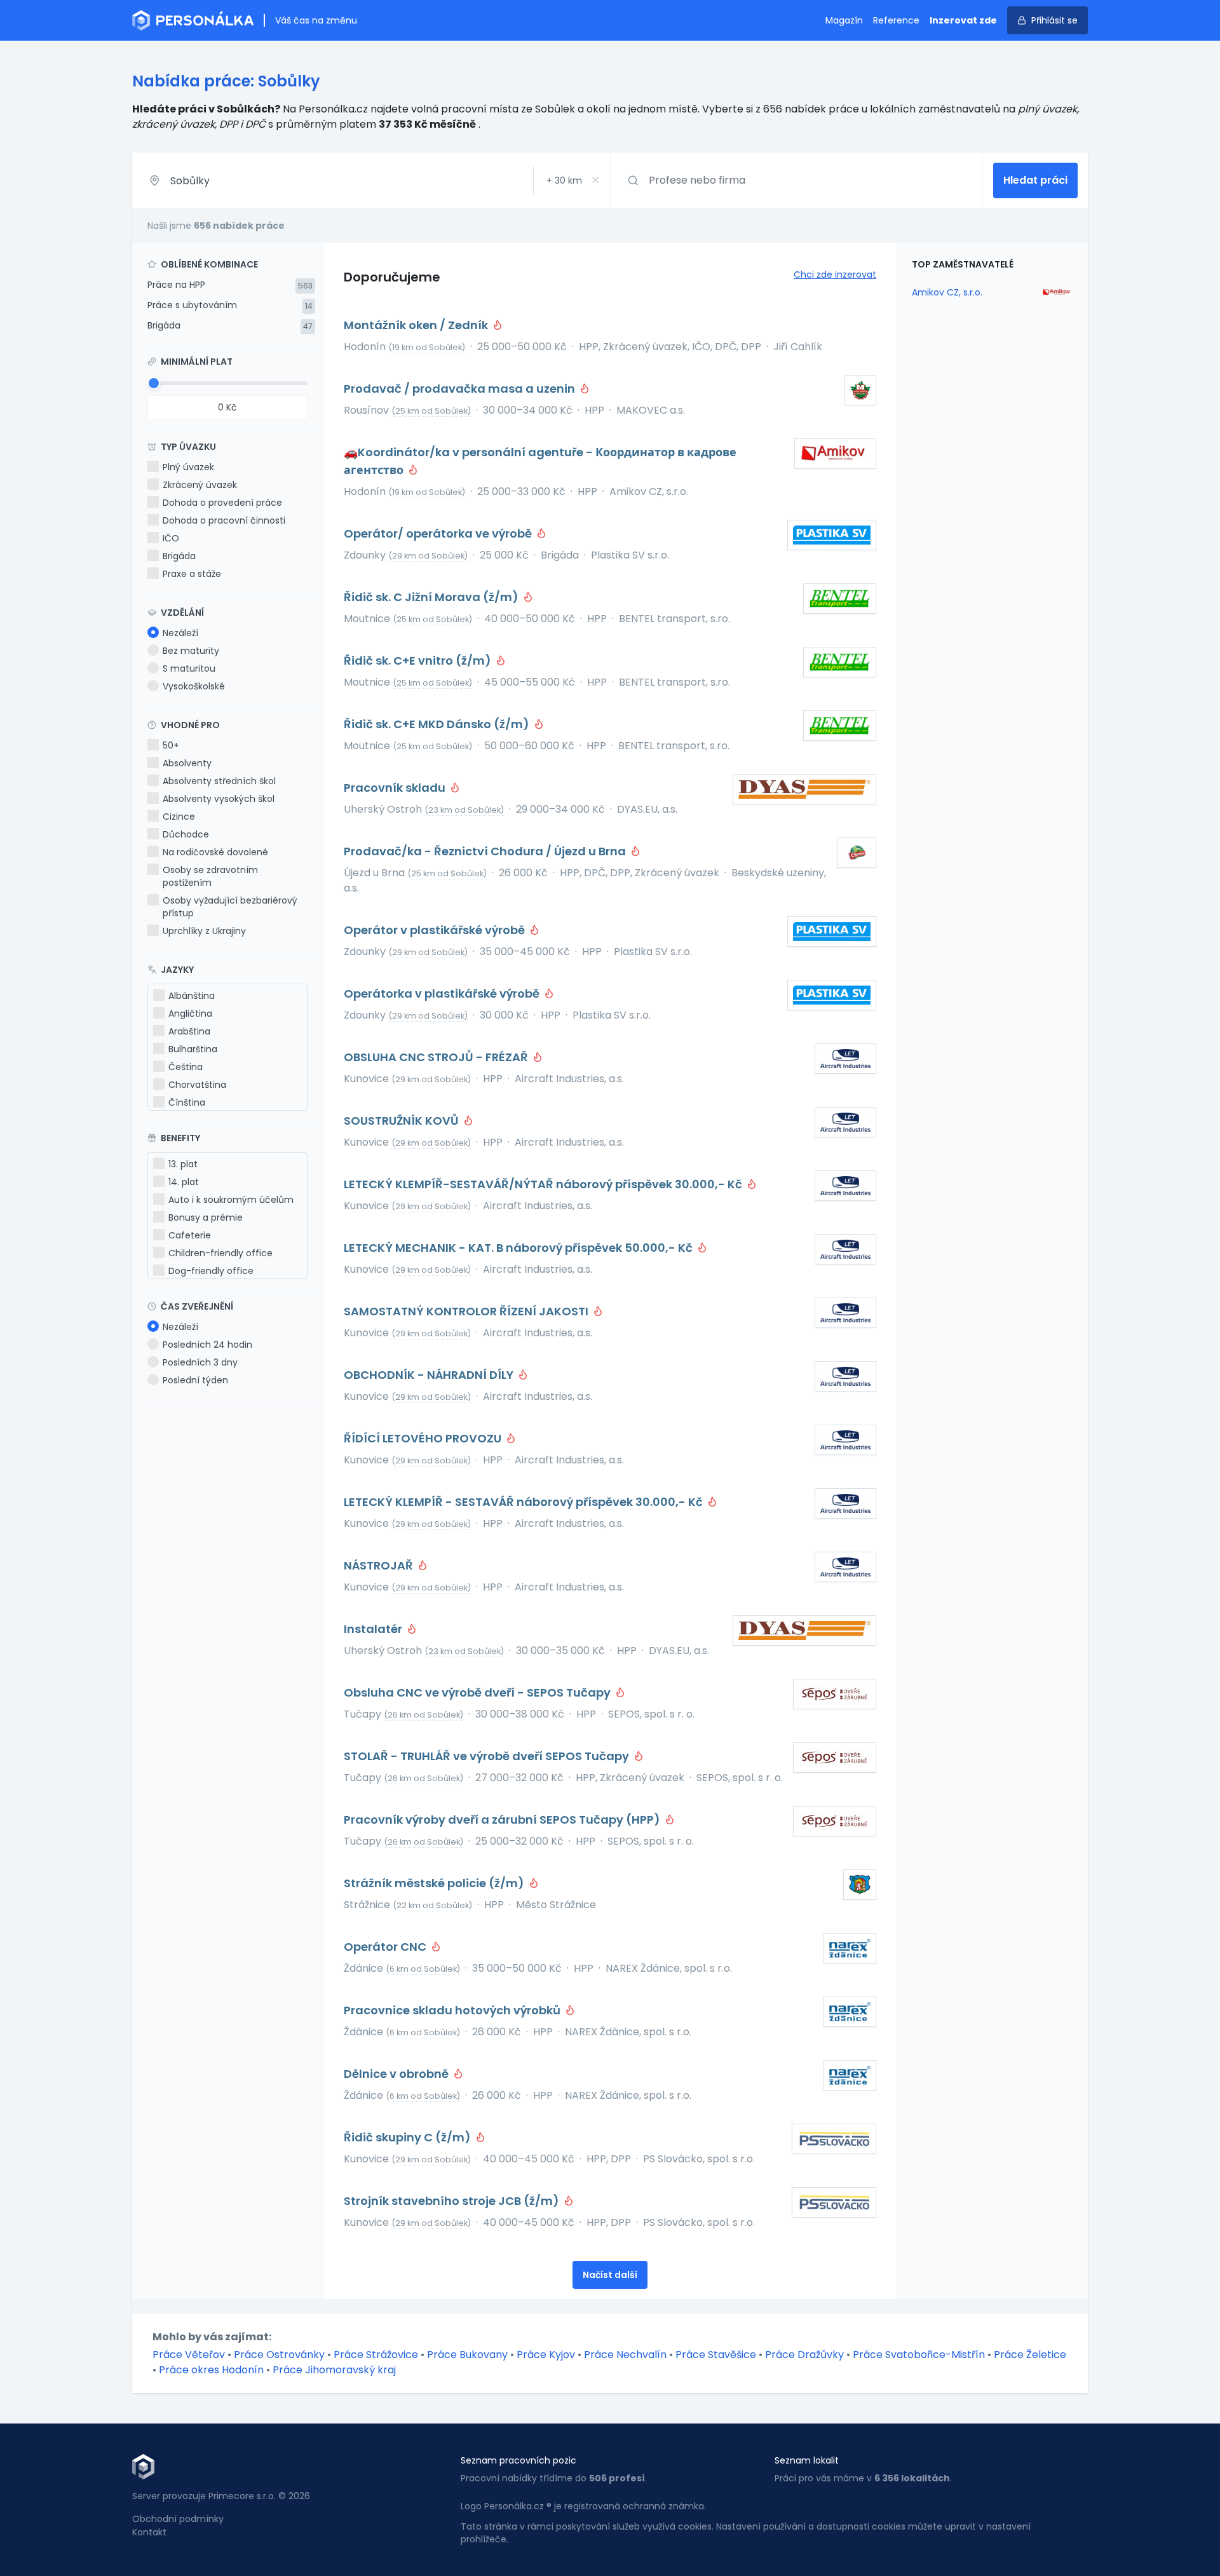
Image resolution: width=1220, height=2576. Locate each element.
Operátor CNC (386, 1947)
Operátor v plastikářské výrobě (436, 930)
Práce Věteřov (189, 2355)
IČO (171, 538)
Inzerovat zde (963, 20)
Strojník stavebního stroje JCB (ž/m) (453, 2201)
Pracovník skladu (396, 788)
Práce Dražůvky (804, 2355)
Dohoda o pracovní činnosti (224, 520)
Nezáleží (180, 633)
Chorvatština (197, 1085)
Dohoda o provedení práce (222, 503)
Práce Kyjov (546, 2355)
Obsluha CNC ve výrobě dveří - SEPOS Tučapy (478, 1692)
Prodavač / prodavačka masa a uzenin (461, 389)
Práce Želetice (1030, 2355)
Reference (896, 20)
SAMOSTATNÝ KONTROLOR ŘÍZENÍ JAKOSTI (467, 1311)
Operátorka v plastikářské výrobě (443, 993)
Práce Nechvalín (625, 2355)
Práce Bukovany (467, 2355)
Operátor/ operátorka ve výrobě (439, 533)
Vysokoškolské (194, 686)
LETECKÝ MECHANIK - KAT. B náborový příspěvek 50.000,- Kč (519, 1248)
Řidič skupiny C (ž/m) (409, 2137)
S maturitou (189, 668)
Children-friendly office (220, 1253)
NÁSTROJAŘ (380, 1565)
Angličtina (190, 1013)
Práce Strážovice (376, 2355)
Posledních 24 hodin (207, 1345)
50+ (171, 745)
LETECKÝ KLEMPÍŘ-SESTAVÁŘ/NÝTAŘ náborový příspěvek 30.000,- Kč (544, 1184)
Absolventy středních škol (219, 781)
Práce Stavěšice (716, 2355)
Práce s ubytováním (192, 305)
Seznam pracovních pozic (518, 2460)
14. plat (184, 1182)
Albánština (192, 996)
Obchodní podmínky (178, 2519)
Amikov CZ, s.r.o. (947, 292)
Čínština (187, 1102)
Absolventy (187, 763)
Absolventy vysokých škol (219, 799)
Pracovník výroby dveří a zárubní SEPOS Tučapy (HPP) (503, 1820)
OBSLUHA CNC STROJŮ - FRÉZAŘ (437, 1057)
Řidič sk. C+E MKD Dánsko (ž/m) (438, 724)
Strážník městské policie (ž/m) (435, 1883)
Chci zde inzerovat (835, 275)
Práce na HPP (176, 285)
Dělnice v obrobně (397, 2074)
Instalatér (374, 1629)
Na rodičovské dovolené (215, 852)
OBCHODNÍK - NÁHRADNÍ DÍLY (430, 1375)
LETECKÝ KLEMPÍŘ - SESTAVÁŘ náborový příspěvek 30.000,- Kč (525, 1502)
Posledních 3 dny (200, 1362)
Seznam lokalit (807, 2460)
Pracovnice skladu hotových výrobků (453, 2010)
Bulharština (193, 1049)
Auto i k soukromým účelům (231, 1200)
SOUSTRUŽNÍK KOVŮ (403, 1121)
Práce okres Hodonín (211, 2370)
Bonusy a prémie (206, 1217)
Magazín (844, 20)
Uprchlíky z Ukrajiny (204, 931)
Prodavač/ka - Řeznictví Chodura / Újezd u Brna (486, 851)
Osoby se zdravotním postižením (210, 876)
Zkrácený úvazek (200, 485)
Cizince (179, 817)
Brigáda (164, 325)
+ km (564, 180)
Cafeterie (190, 1235)
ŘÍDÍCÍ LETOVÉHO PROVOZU (424, 1438)
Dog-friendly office (211, 1271)
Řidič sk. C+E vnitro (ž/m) (419, 661)
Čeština (186, 1067)
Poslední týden (195, 1380)
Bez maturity (191, 651)
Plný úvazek (188, 467)
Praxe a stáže (192, 574)
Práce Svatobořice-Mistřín (919, 2355)
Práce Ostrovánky (279, 2355)
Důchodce (186, 834)
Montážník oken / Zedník (417, 325)
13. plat (183, 1164)
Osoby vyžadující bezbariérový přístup (230, 907)
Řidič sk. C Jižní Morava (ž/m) (432, 597)
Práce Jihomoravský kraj (334, 2370)
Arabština (189, 1031)
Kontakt (149, 2532)
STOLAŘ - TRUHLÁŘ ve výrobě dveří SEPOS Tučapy (488, 1756)
